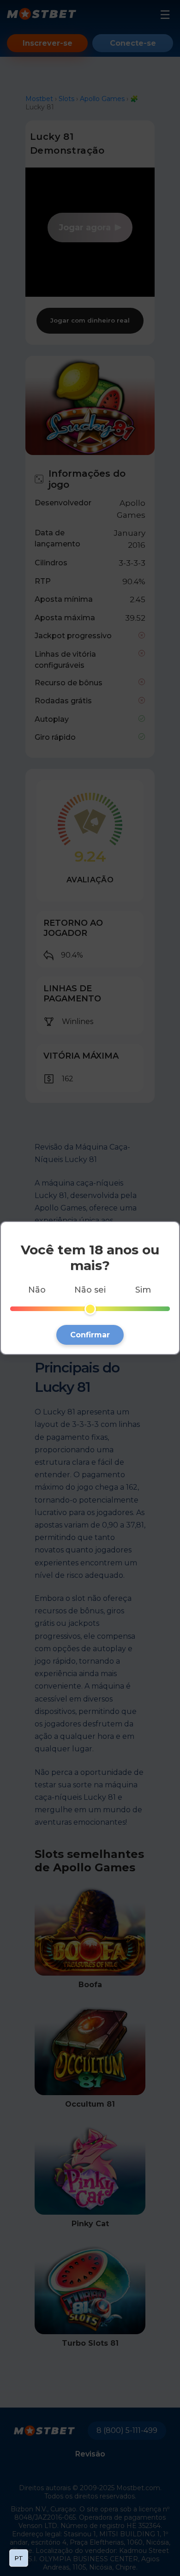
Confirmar (90, 1335)
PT (19, 2558)
